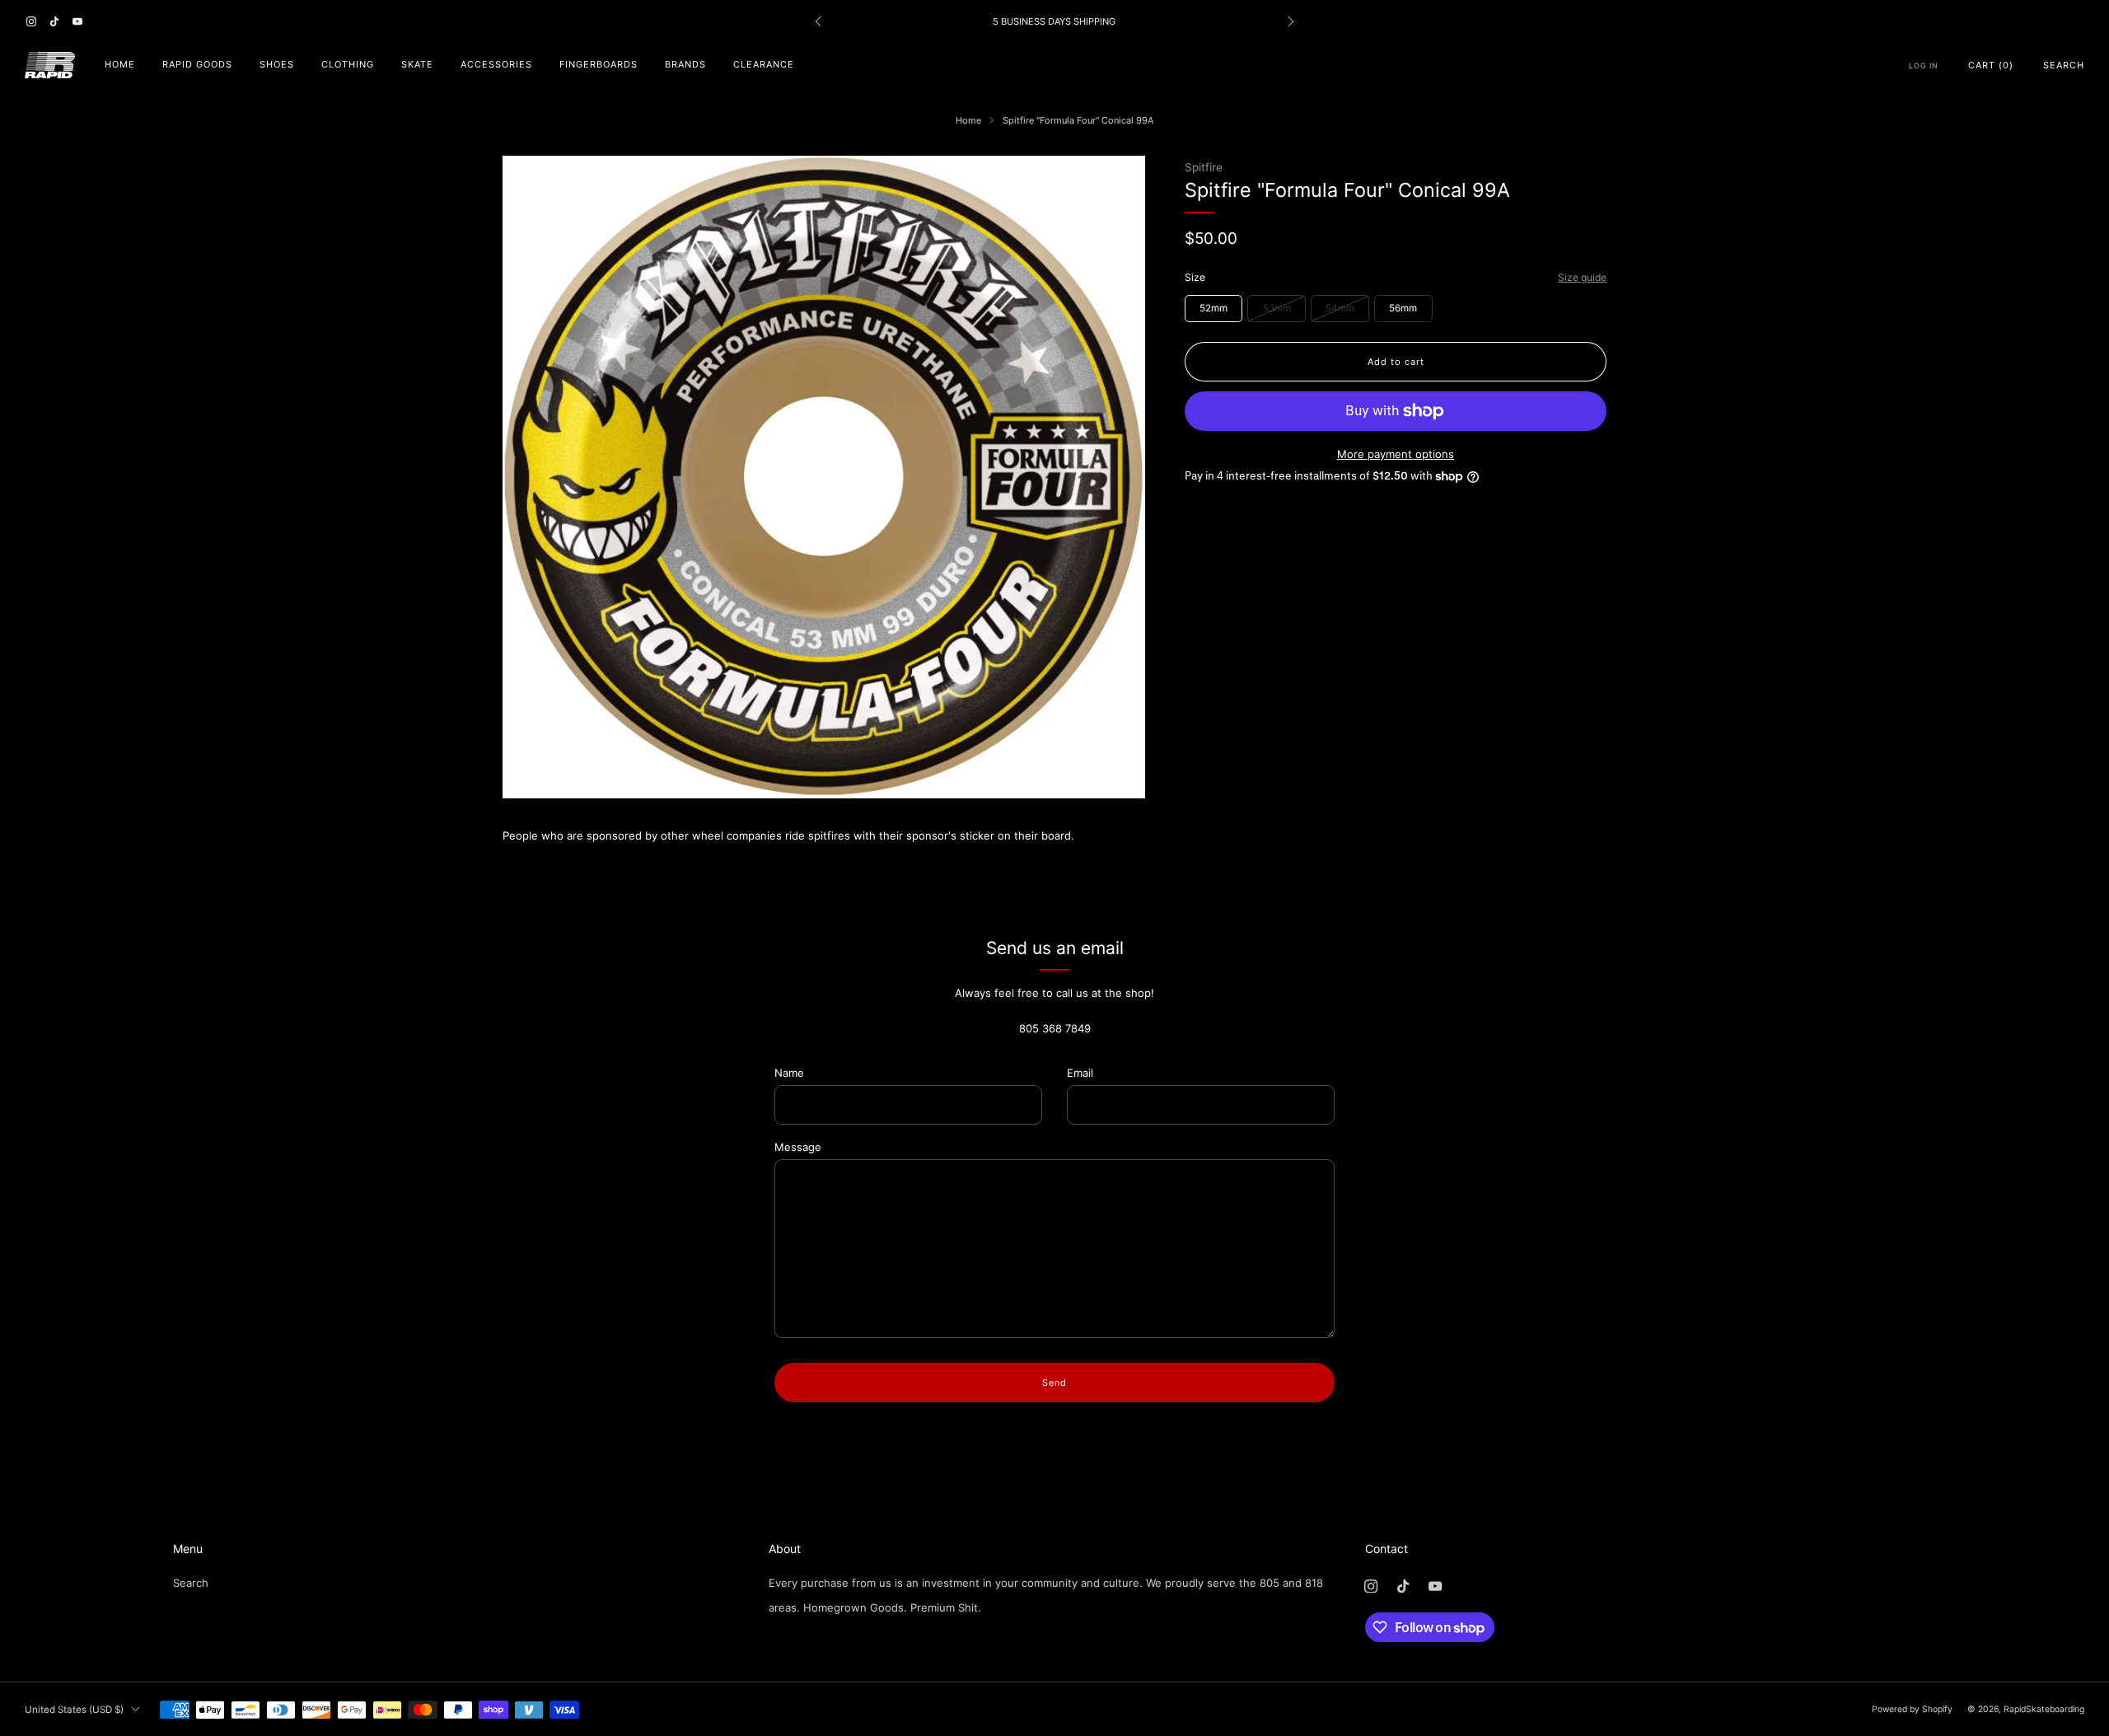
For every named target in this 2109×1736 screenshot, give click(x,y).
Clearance (764, 64)
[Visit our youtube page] (77, 21)
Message (798, 1147)
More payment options (1396, 454)
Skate (417, 64)
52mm (1213, 308)
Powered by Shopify (1912, 1709)
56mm (1403, 308)
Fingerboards (599, 64)
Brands (685, 64)
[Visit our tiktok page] (54, 21)
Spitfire (1204, 167)
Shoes (277, 64)
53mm (1277, 308)
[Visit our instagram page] (31, 21)
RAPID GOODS (197, 64)
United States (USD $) (74, 1710)
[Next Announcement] (1291, 21)
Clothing (348, 64)
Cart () (1991, 65)
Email (1080, 1073)
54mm (1340, 308)
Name (789, 1073)
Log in (1924, 66)
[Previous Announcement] (818, 21)
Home (120, 64)
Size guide (1582, 277)
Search (2064, 65)
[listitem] (1054, 21)
